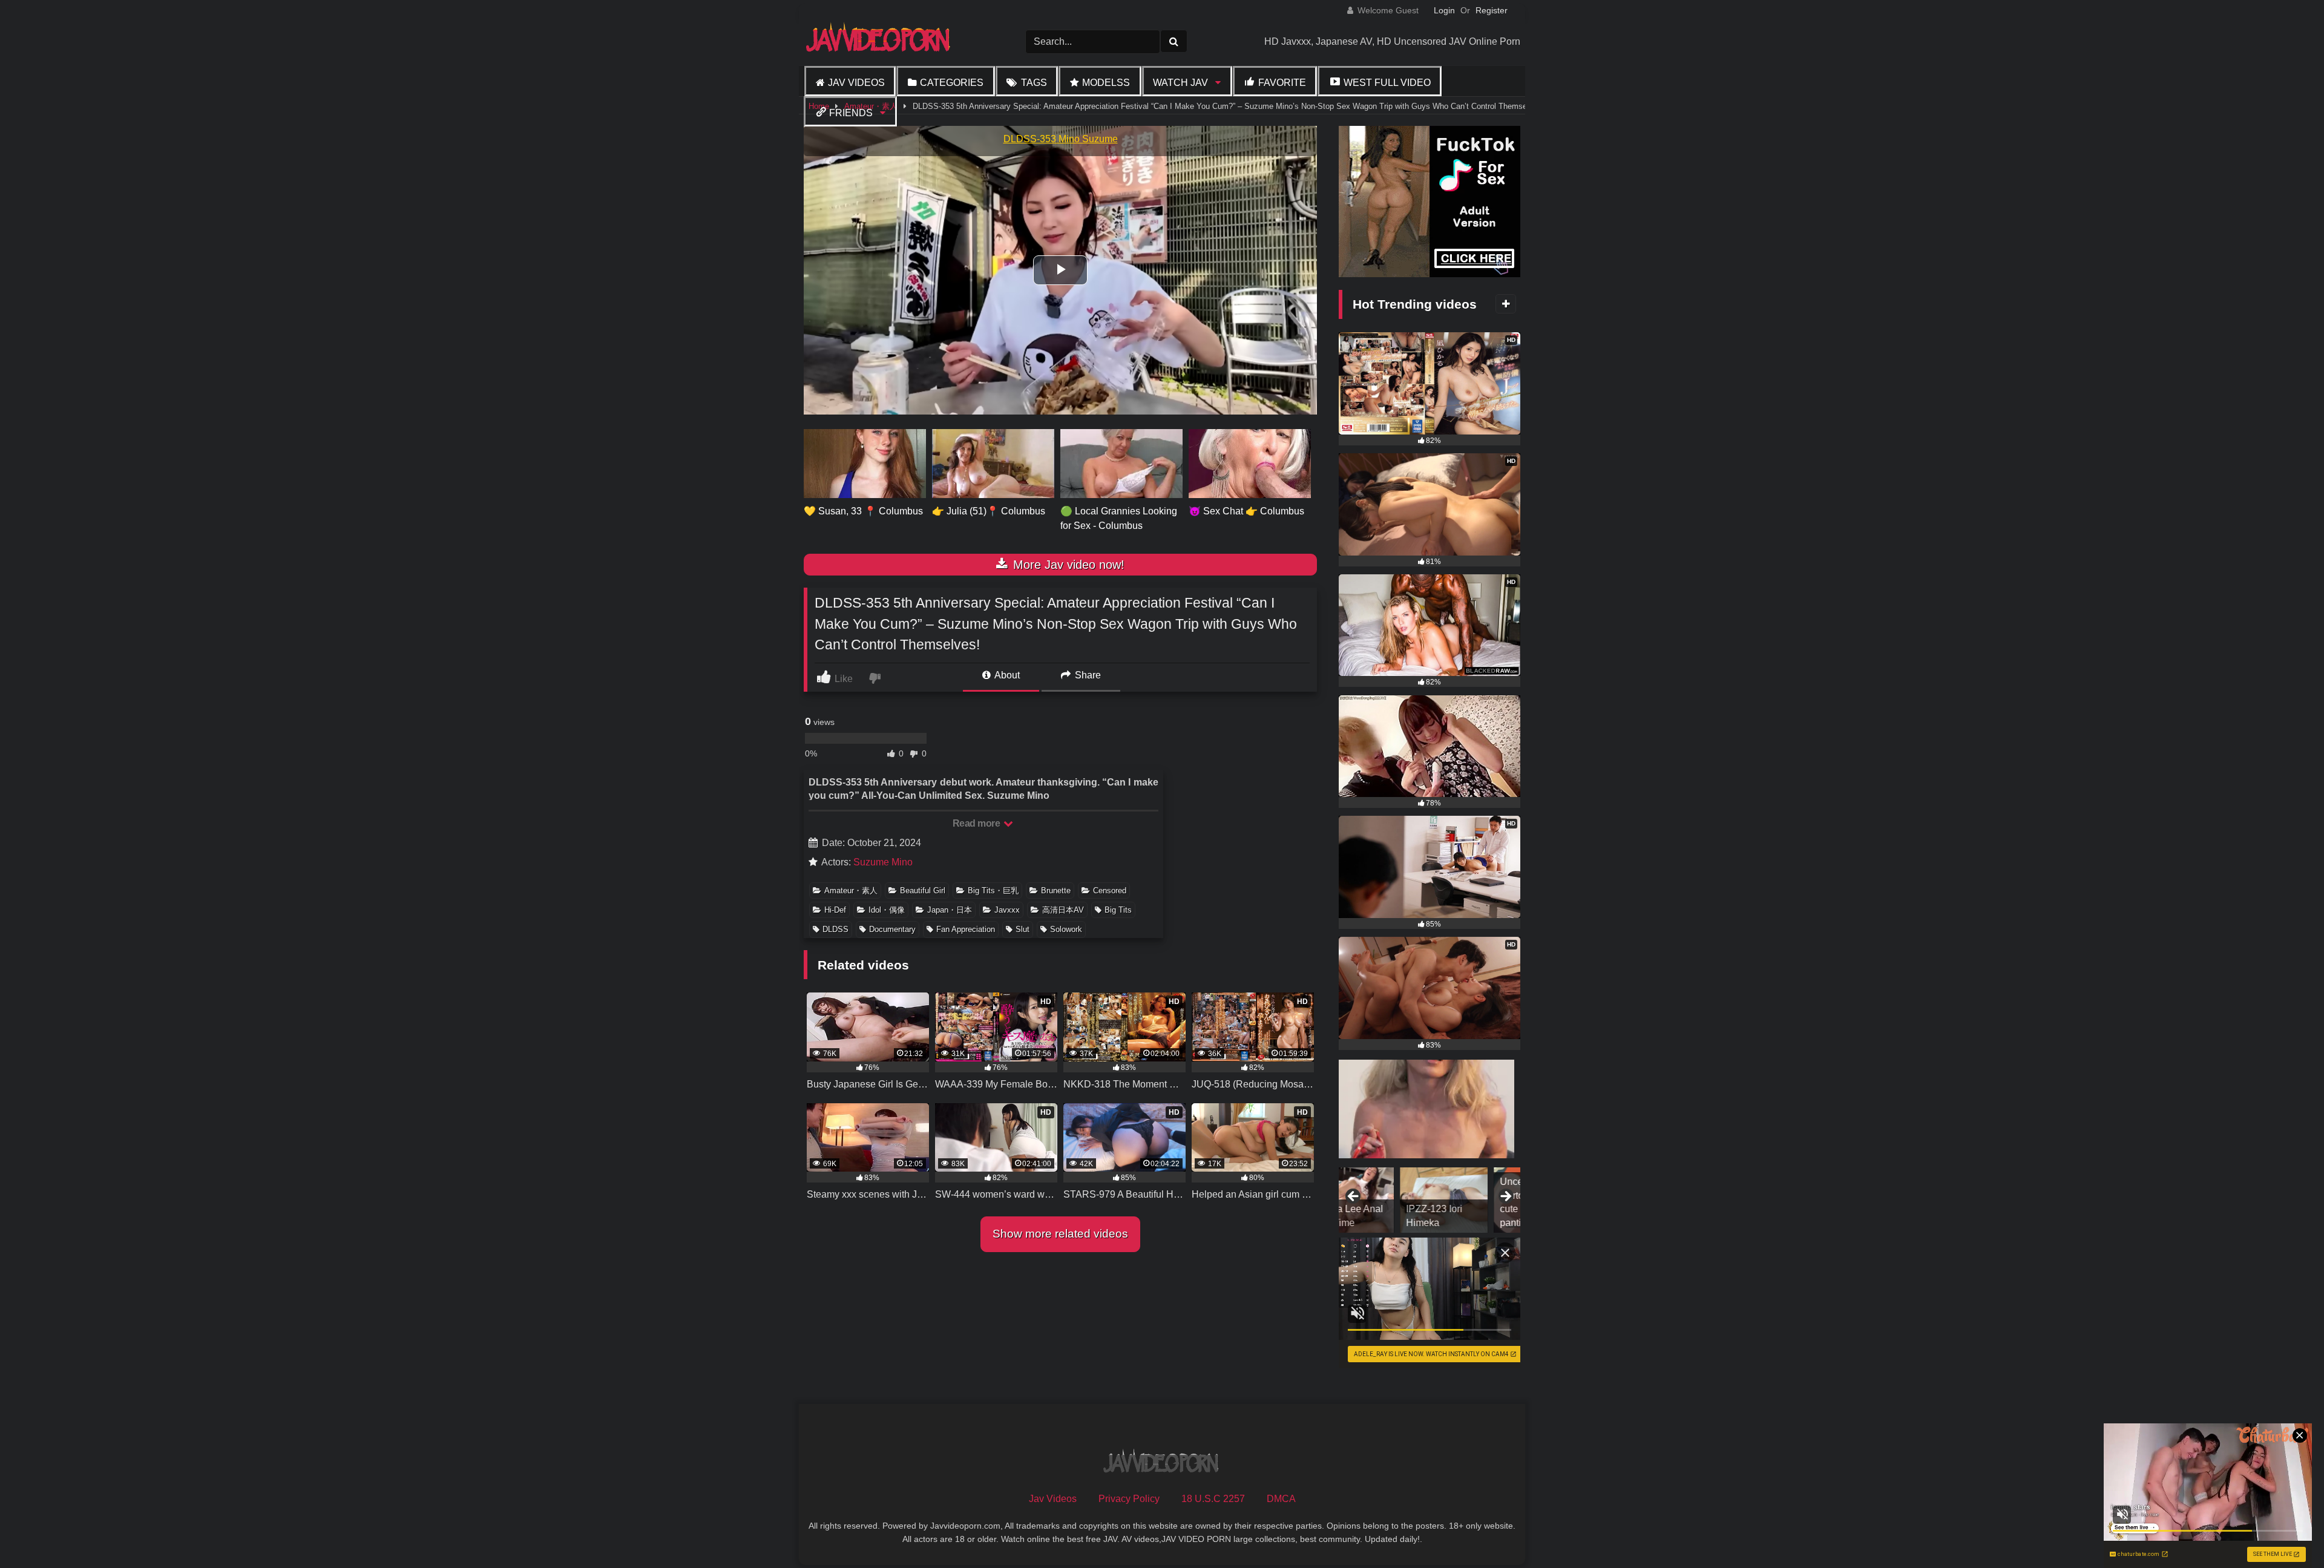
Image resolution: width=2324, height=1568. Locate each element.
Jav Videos (856, 83)
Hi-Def (835, 910)
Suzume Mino (883, 862)
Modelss (1106, 83)
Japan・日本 (950, 910)
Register (1492, 10)
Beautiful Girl (923, 891)
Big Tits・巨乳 (993, 891)
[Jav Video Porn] (879, 41)
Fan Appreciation (966, 929)
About (1006, 675)
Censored (1110, 891)
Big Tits (1118, 910)
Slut (1022, 929)
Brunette (1056, 891)
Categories (952, 83)
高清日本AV (1063, 910)
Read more (977, 823)
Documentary (892, 929)
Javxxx (1007, 910)
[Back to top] (2286, 1532)
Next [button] (1505, 1197)
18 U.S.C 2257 (1213, 1499)
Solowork (1066, 929)
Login (1444, 10)
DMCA (1281, 1499)
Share (1087, 675)
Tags (1034, 83)
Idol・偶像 (887, 910)
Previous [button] (1354, 1197)
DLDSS (835, 929)
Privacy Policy (1129, 1499)
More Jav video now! (1067, 565)
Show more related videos (1060, 1234)
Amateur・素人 (851, 891)
